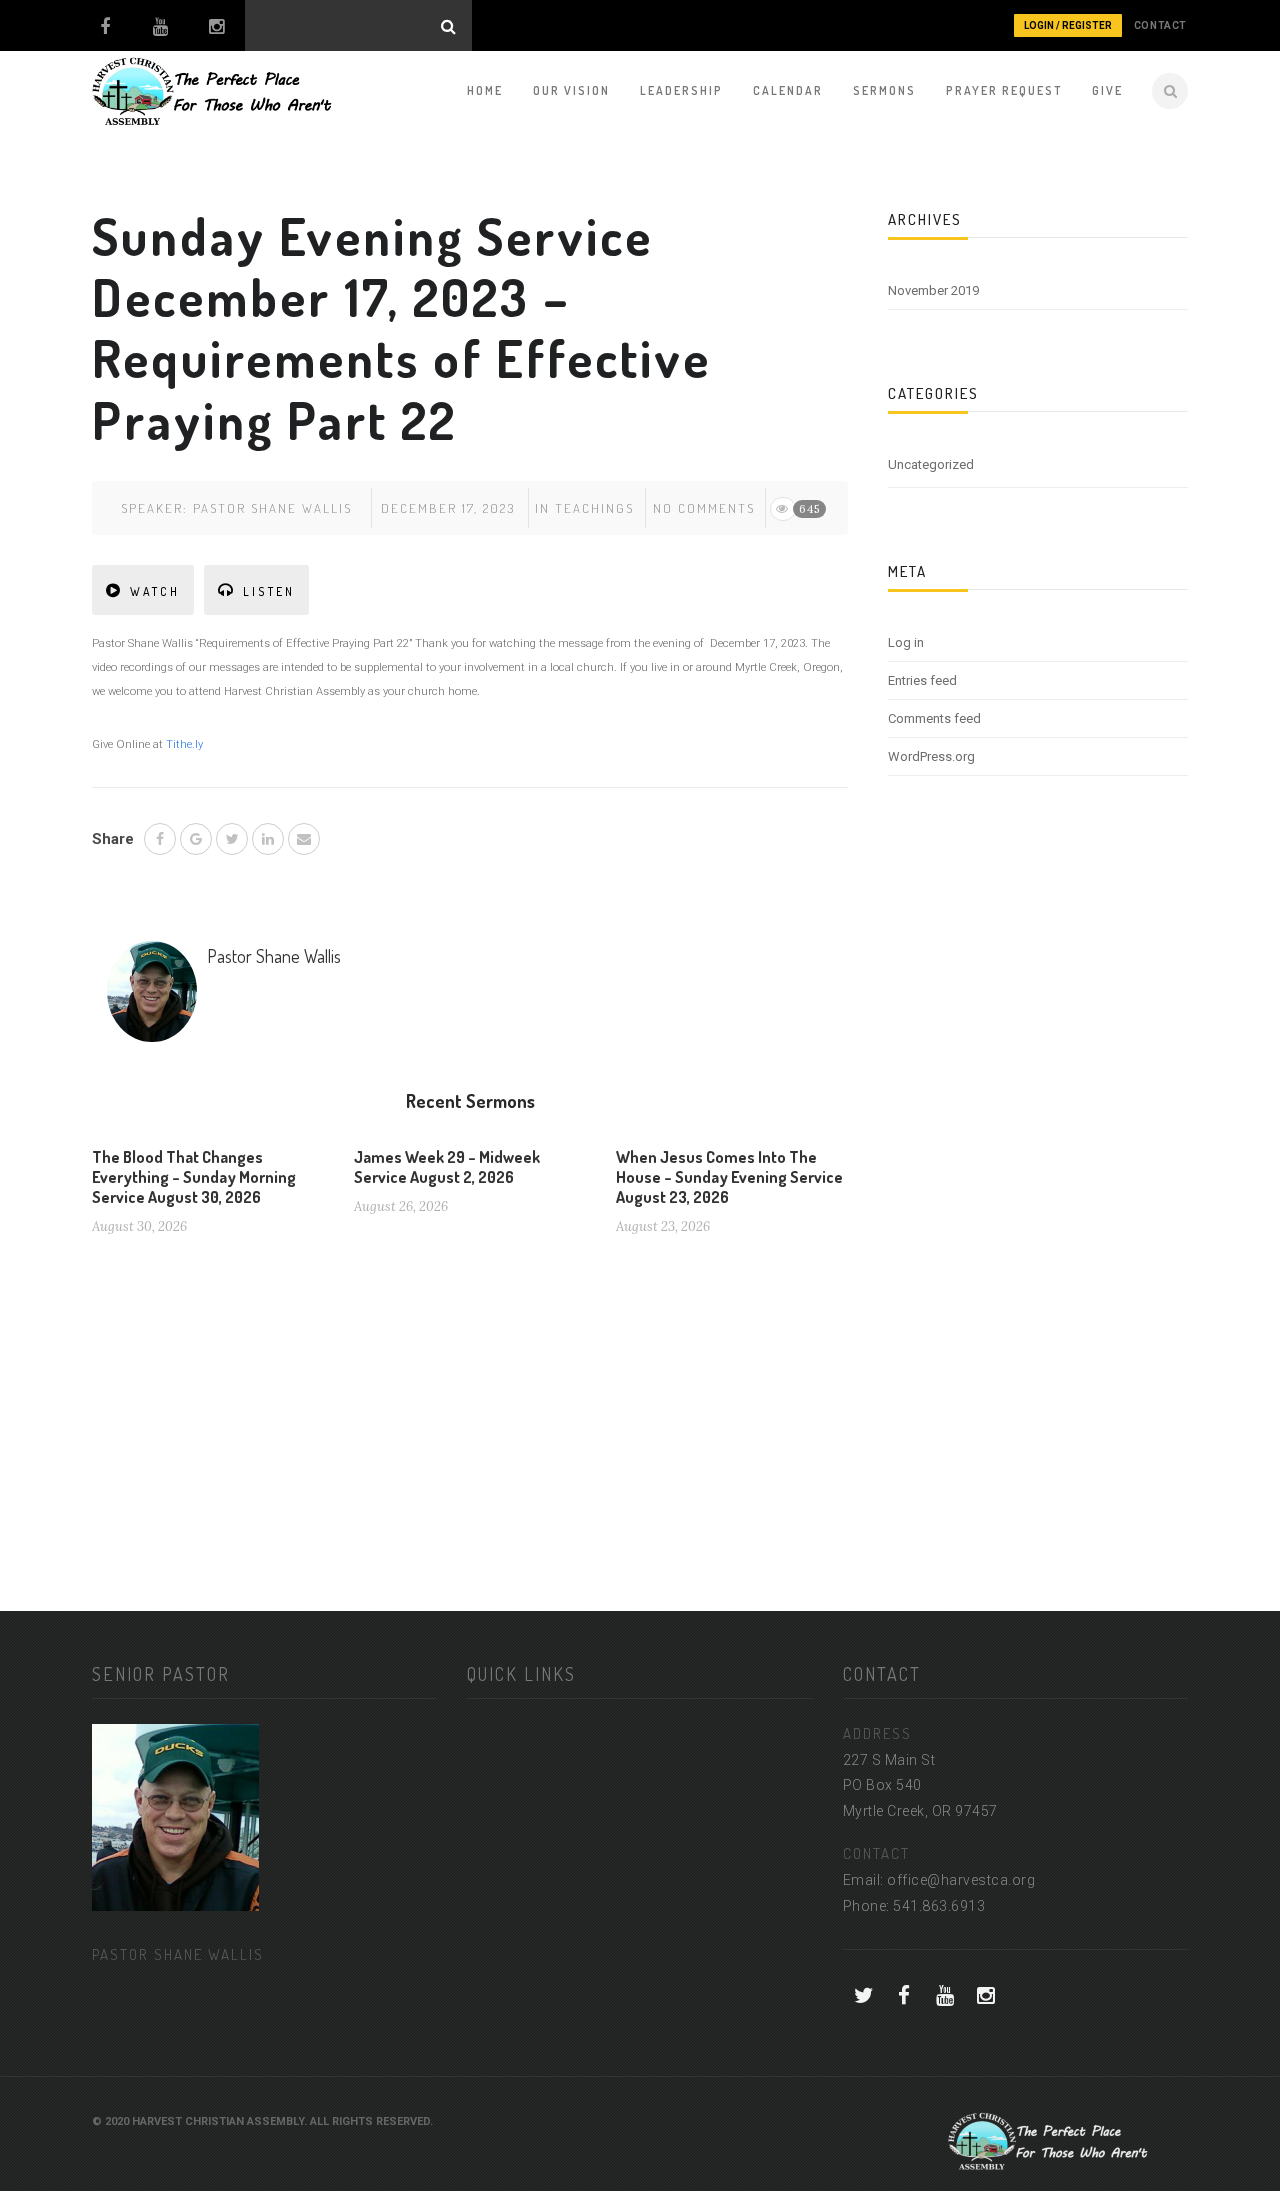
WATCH (155, 591)
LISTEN (269, 591)
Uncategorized (931, 464)
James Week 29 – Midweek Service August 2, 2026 (447, 1167)
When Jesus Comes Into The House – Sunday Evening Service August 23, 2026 (729, 1177)
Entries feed (922, 680)
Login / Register (1068, 25)
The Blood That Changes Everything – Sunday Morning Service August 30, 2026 (194, 1177)
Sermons (884, 90)
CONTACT (1160, 25)
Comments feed (934, 718)
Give (1107, 90)
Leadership (681, 90)
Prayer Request (1004, 90)
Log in (906, 642)
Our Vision (571, 90)
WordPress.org (931, 756)
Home (485, 90)
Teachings (594, 508)
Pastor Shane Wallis (272, 508)
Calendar (788, 90)
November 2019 (933, 290)
